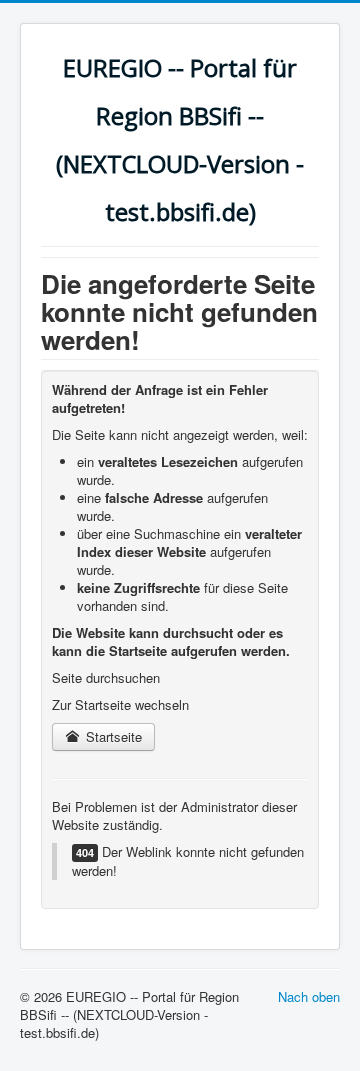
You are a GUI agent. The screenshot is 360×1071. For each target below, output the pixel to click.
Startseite (112, 736)
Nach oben (309, 996)
